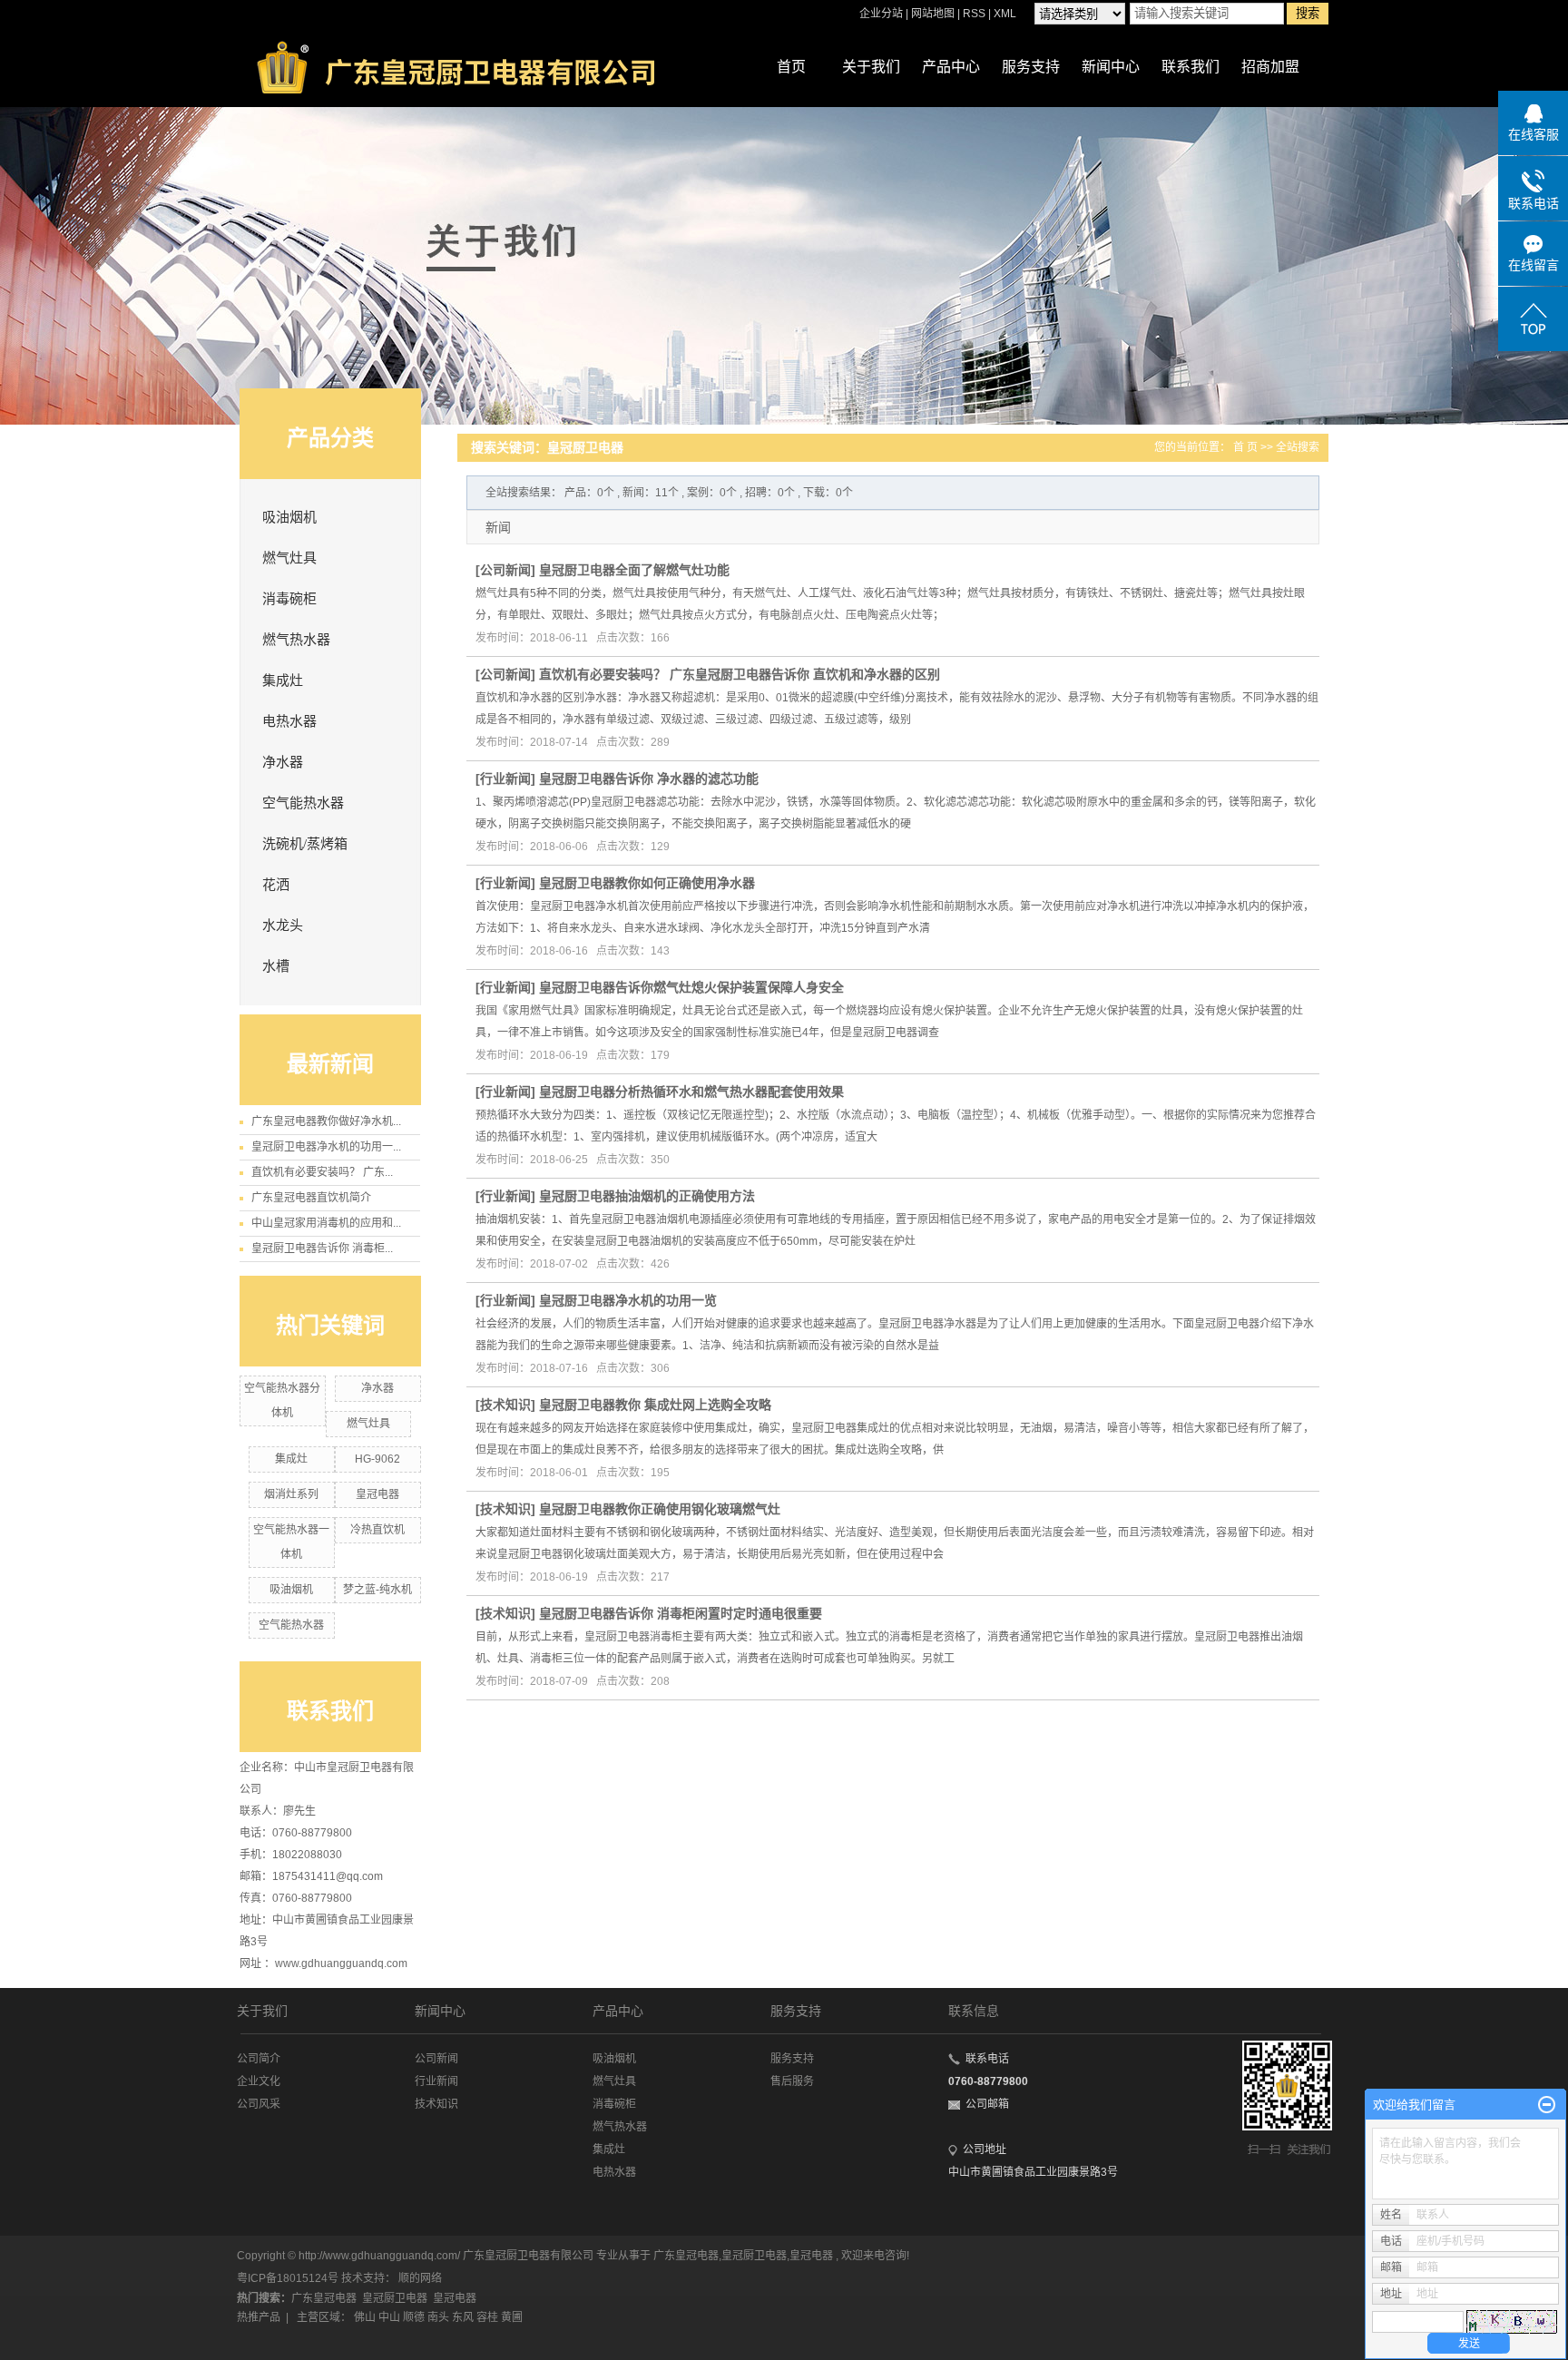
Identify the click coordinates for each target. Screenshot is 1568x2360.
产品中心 (951, 67)
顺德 (414, 2317)
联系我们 (1191, 67)
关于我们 (871, 67)
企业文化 (259, 2081)
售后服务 (792, 2081)
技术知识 (505, 1405)
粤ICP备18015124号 (288, 2278)
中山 (389, 2317)
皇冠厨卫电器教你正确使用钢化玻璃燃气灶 (660, 1509)
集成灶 (283, 681)
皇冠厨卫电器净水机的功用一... (326, 1147)
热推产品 (259, 2317)
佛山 (365, 2317)
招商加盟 (1270, 67)
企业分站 (881, 14)
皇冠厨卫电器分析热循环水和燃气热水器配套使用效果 (691, 1092)
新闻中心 (1111, 67)
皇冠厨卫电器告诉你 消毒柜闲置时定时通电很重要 (681, 1613)
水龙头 (283, 925)
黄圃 (512, 2317)
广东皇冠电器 (686, 2256)
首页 (791, 67)
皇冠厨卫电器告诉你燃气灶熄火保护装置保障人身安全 (691, 987)
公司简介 (259, 2059)
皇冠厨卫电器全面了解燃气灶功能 (634, 570)
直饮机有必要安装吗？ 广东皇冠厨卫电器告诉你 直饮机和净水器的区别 (740, 674)
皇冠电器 (377, 1494)
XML (1005, 14)
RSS (974, 14)
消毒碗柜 (289, 599)
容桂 (487, 2317)
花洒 (276, 885)
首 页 (1245, 447)
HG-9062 (377, 1459)
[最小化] (1547, 2105)
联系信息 (974, 2011)
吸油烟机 (289, 517)
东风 (463, 2317)
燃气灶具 (289, 558)
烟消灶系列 (291, 1494)
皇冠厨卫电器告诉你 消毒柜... (322, 1249)
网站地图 (934, 14)
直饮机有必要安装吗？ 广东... (322, 1172)
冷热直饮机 (377, 1530)
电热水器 (289, 721)
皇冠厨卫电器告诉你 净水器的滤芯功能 (649, 779)
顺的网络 (420, 2278)
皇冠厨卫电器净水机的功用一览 (628, 1300)
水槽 (276, 966)
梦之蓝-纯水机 (377, 1590)
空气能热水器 (303, 803)
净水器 (283, 762)
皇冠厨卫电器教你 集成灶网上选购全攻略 (655, 1405)
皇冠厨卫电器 (754, 2256)
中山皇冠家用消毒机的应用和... (326, 1223)
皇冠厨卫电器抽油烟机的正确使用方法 (647, 1196)
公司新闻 (505, 570)
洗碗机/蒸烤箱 (305, 844)
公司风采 (259, 2104)
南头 (438, 2317)
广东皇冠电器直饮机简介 (311, 1198)
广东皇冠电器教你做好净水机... (326, 1121)
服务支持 (1031, 67)
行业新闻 (505, 779)
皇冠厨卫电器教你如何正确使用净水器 (647, 883)
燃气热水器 (296, 640)
